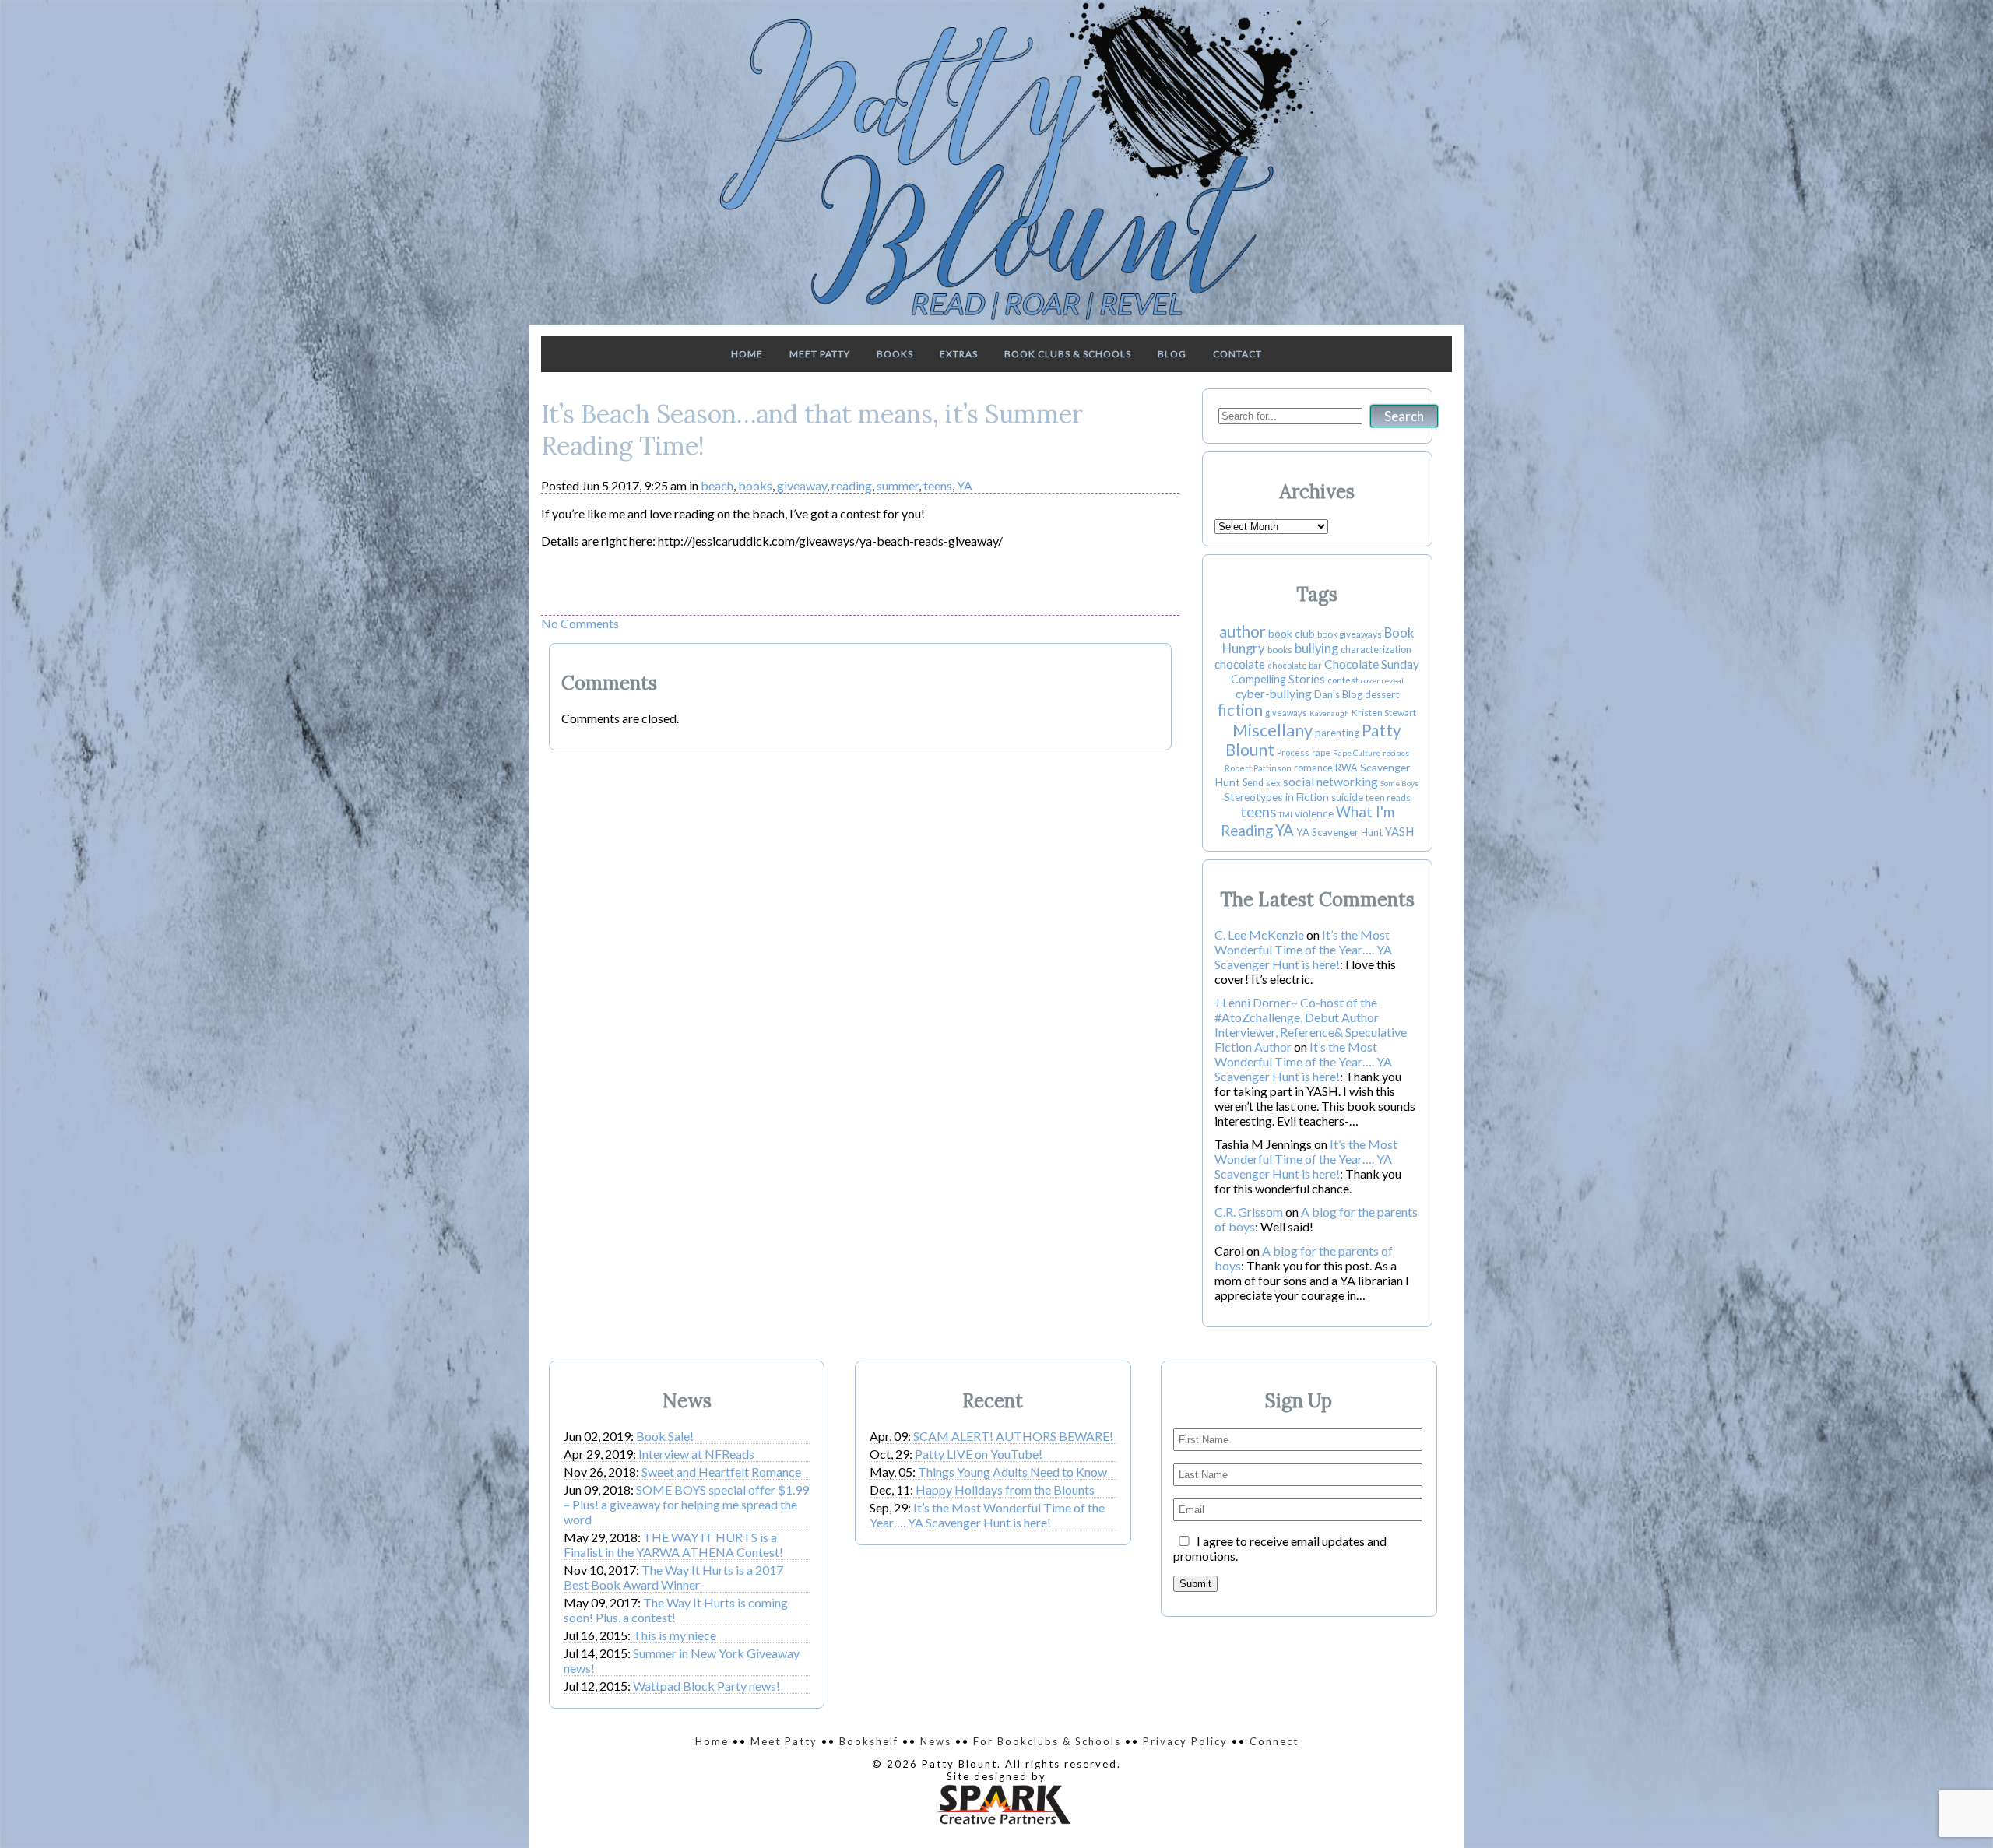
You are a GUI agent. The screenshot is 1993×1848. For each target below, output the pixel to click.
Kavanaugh (1329, 713)
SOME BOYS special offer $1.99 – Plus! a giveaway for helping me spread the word (686, 1504)
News (936, 1741)
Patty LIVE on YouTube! (979, 1454)
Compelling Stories (1278, 679)
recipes (1396, 753)
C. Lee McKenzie (1259, 935)
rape (1321, 752)
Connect (1274, 1741)
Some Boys (1399, 783)
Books (895, 354)
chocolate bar (1295, 665)
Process (1293, 752)
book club (1292, 633)
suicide (1347, 797)
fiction (1240, 710)
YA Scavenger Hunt (1339, 832)
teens (938, 485)
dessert (1382, 694)
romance (1313, 768)
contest (1343, 680)
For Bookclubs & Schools (1047, 1741)
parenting (1337, 733)
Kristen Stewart (1384, 713)
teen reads (1388, 798)
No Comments (580, 623)
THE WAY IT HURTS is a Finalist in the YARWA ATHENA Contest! (673, 1544)
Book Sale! (665, 1436)
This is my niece (675, 1635)
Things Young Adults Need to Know (1012, 1472)
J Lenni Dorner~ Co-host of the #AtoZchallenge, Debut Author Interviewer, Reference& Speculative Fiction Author (1311, 1024)
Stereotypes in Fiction (1276, 797)
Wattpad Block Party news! (707, 1686)
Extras (959, 354)
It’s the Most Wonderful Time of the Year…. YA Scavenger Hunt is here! (1303, 949)
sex (1273, 783)
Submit (1195, 1584)
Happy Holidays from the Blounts (1005, 1490)
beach (717, 485)
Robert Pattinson (1258, 768)
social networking (1330, 781)
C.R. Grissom (1249, 1212)
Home (747, 354)
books (755, 485)
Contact (1237, 354)
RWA (1346, 768)
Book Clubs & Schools (1068, 354)
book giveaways (1350, 634)
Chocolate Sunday (1372, 664)
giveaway (802, 485)
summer (898, 485)
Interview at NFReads (696, 1454)
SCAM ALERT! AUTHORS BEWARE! (1013, 1436)
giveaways (1286, 713)
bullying (1316, 648)
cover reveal (1382, 680)
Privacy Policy (1185, 1741)
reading (852, 485)
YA (965, 485)
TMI (1285, 814)
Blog (1172, 354)
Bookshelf (869, 1741)
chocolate (1240, 664)
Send (1253, 783)
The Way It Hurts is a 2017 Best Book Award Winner (673, 1577)
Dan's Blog (1338, 694)
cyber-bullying (1274, 694)
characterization (1376, 650)
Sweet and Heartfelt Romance (721, 1472)
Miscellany (1272, 730)
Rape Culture (1357, 753)
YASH (1399, 832)
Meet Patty (820, 354)
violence (1314, 813)
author (1243, 631)
